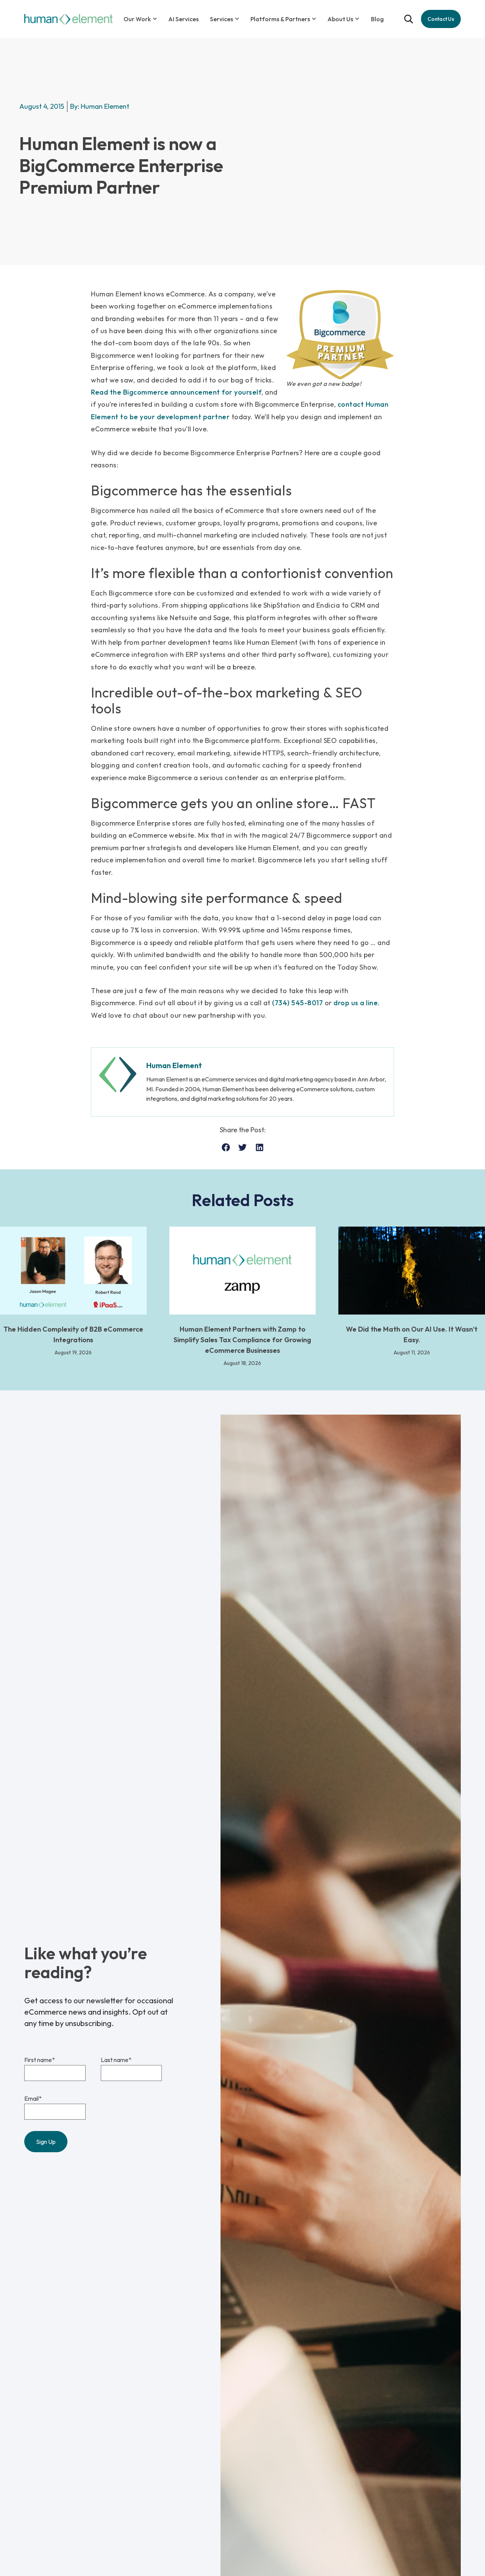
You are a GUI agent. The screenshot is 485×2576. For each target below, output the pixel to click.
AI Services (183, 19)
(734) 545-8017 (297, 1003)
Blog (377, 19)
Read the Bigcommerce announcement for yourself (176, 392)
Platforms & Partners (280, 19)
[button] (226, 1148)
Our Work (137, 19)
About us (340, 19)
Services (221, 19)
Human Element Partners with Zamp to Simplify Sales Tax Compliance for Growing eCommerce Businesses (242, 1340)
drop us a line (356, 1003)
